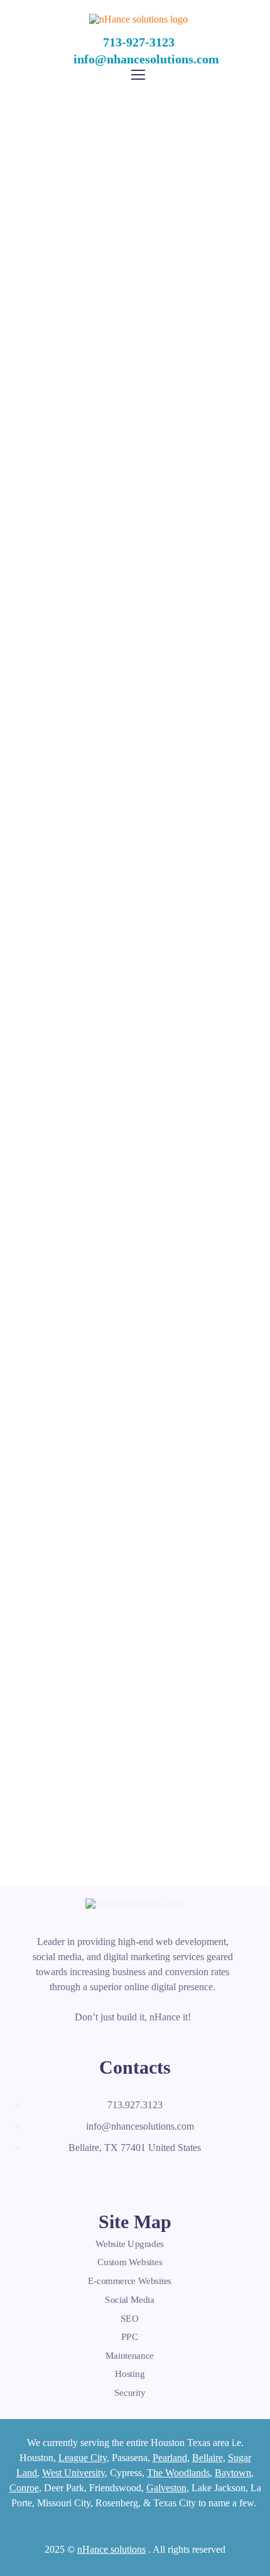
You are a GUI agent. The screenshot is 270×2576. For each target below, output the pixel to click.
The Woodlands (178, 2473)
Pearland (170, 2458)
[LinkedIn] (94, 2177)
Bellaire (208, 2458)
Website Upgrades (130, 2244)
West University (73, 2473)
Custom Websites (130, 2263)
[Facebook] (38, 2177)
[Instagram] (121, 2177)
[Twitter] (66, 2177)
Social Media (130, 2300)
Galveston (166, 2488)
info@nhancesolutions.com (146, 59)
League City (83, 2458)
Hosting (130, 2374)
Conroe (24, 2488)
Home (90, 193)
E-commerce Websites (130, 2281)
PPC (130, 2337)
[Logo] (138, 19)
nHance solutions (111, 2549)
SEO (130, 2318)
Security (130, 2393)
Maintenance (130, 2356)
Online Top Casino (135, 447)
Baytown (233, 2473)
